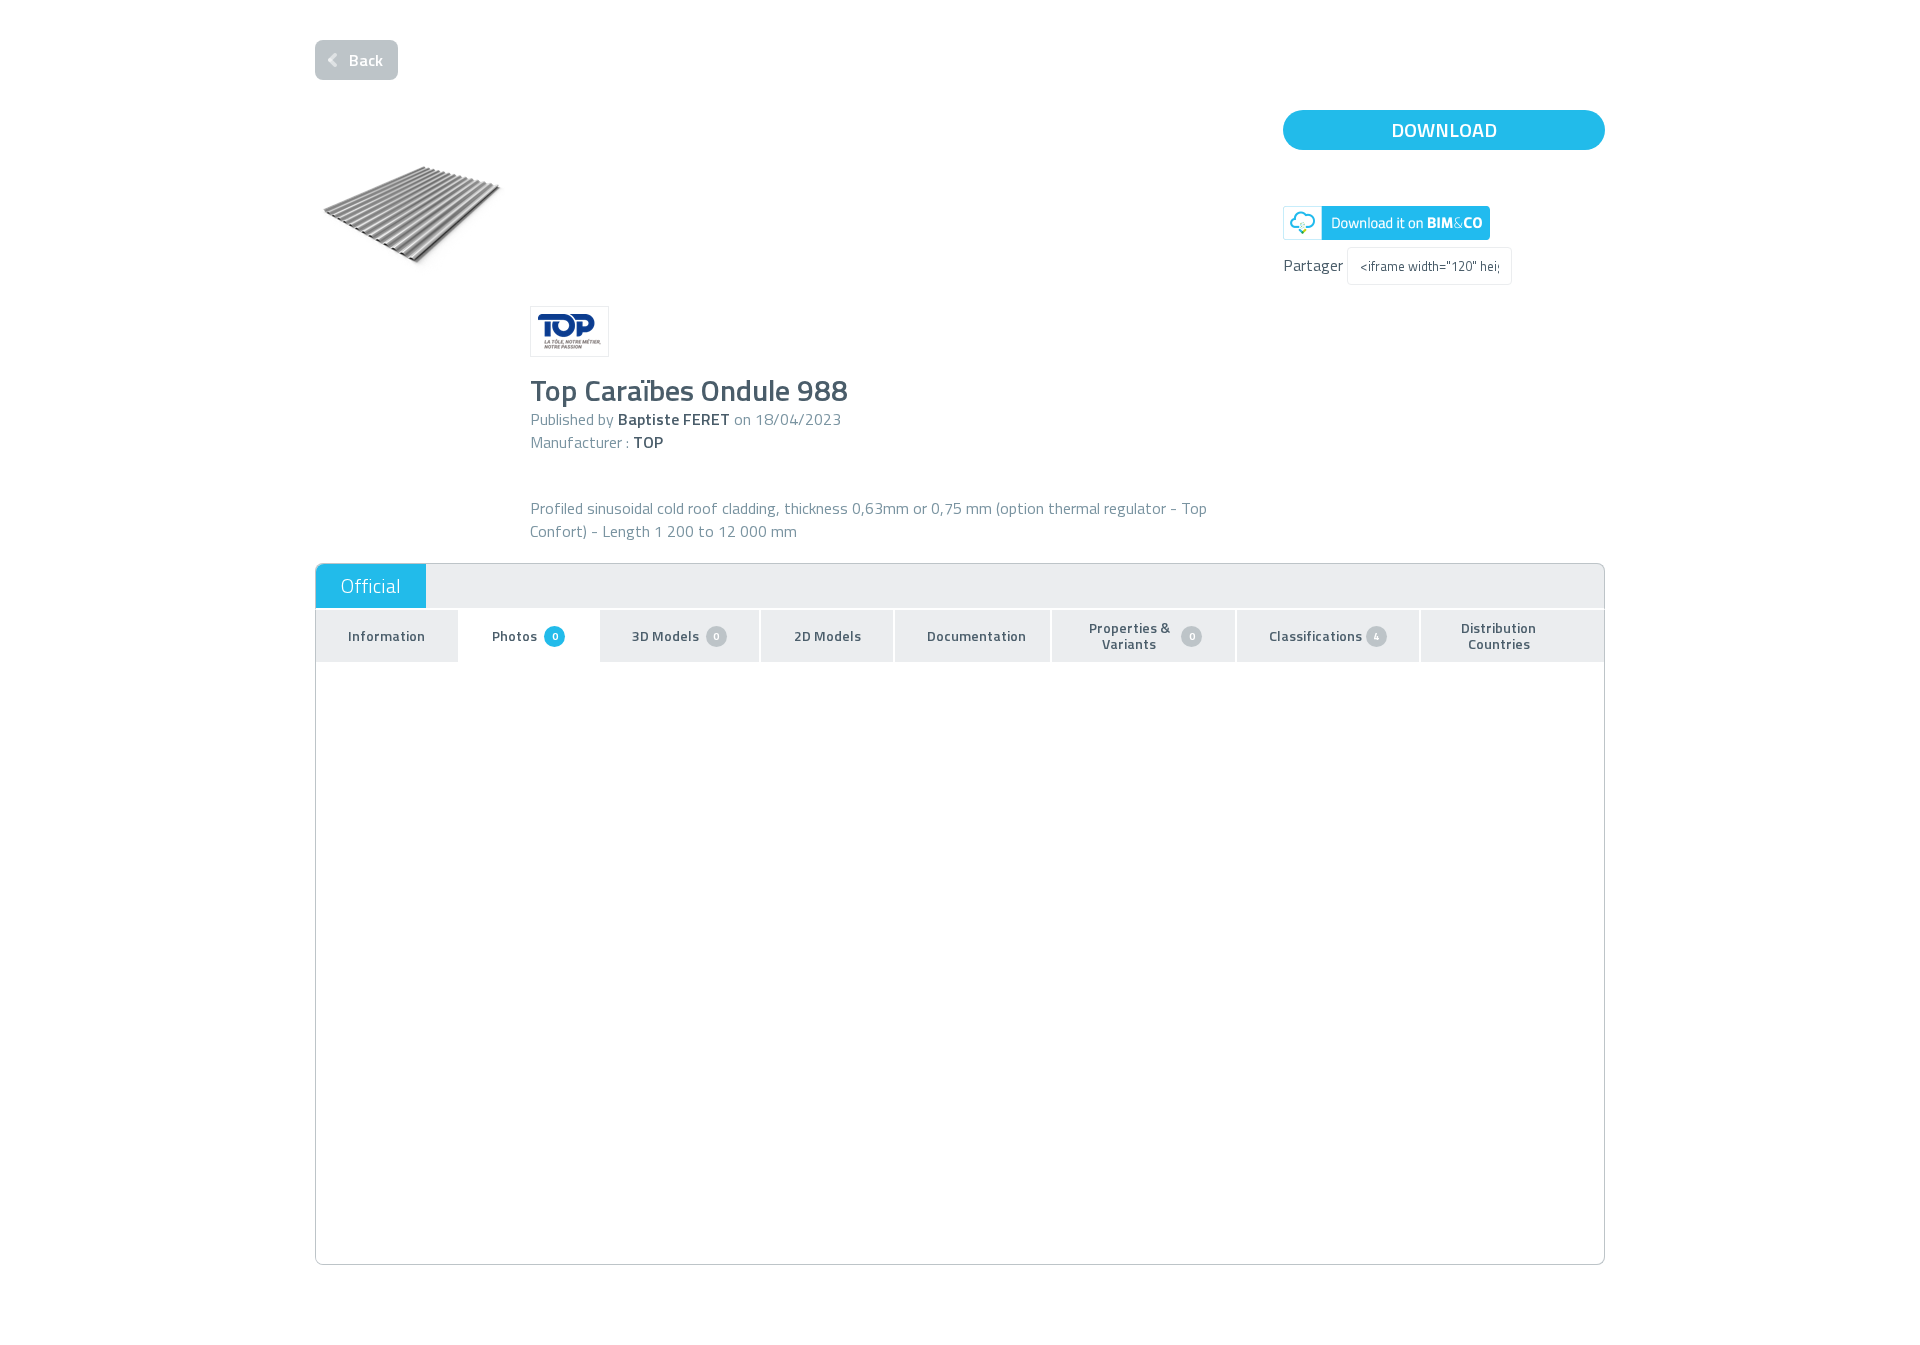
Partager (1313, 265)
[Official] (371, 586)
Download (1444, 129)
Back (366, 60)
